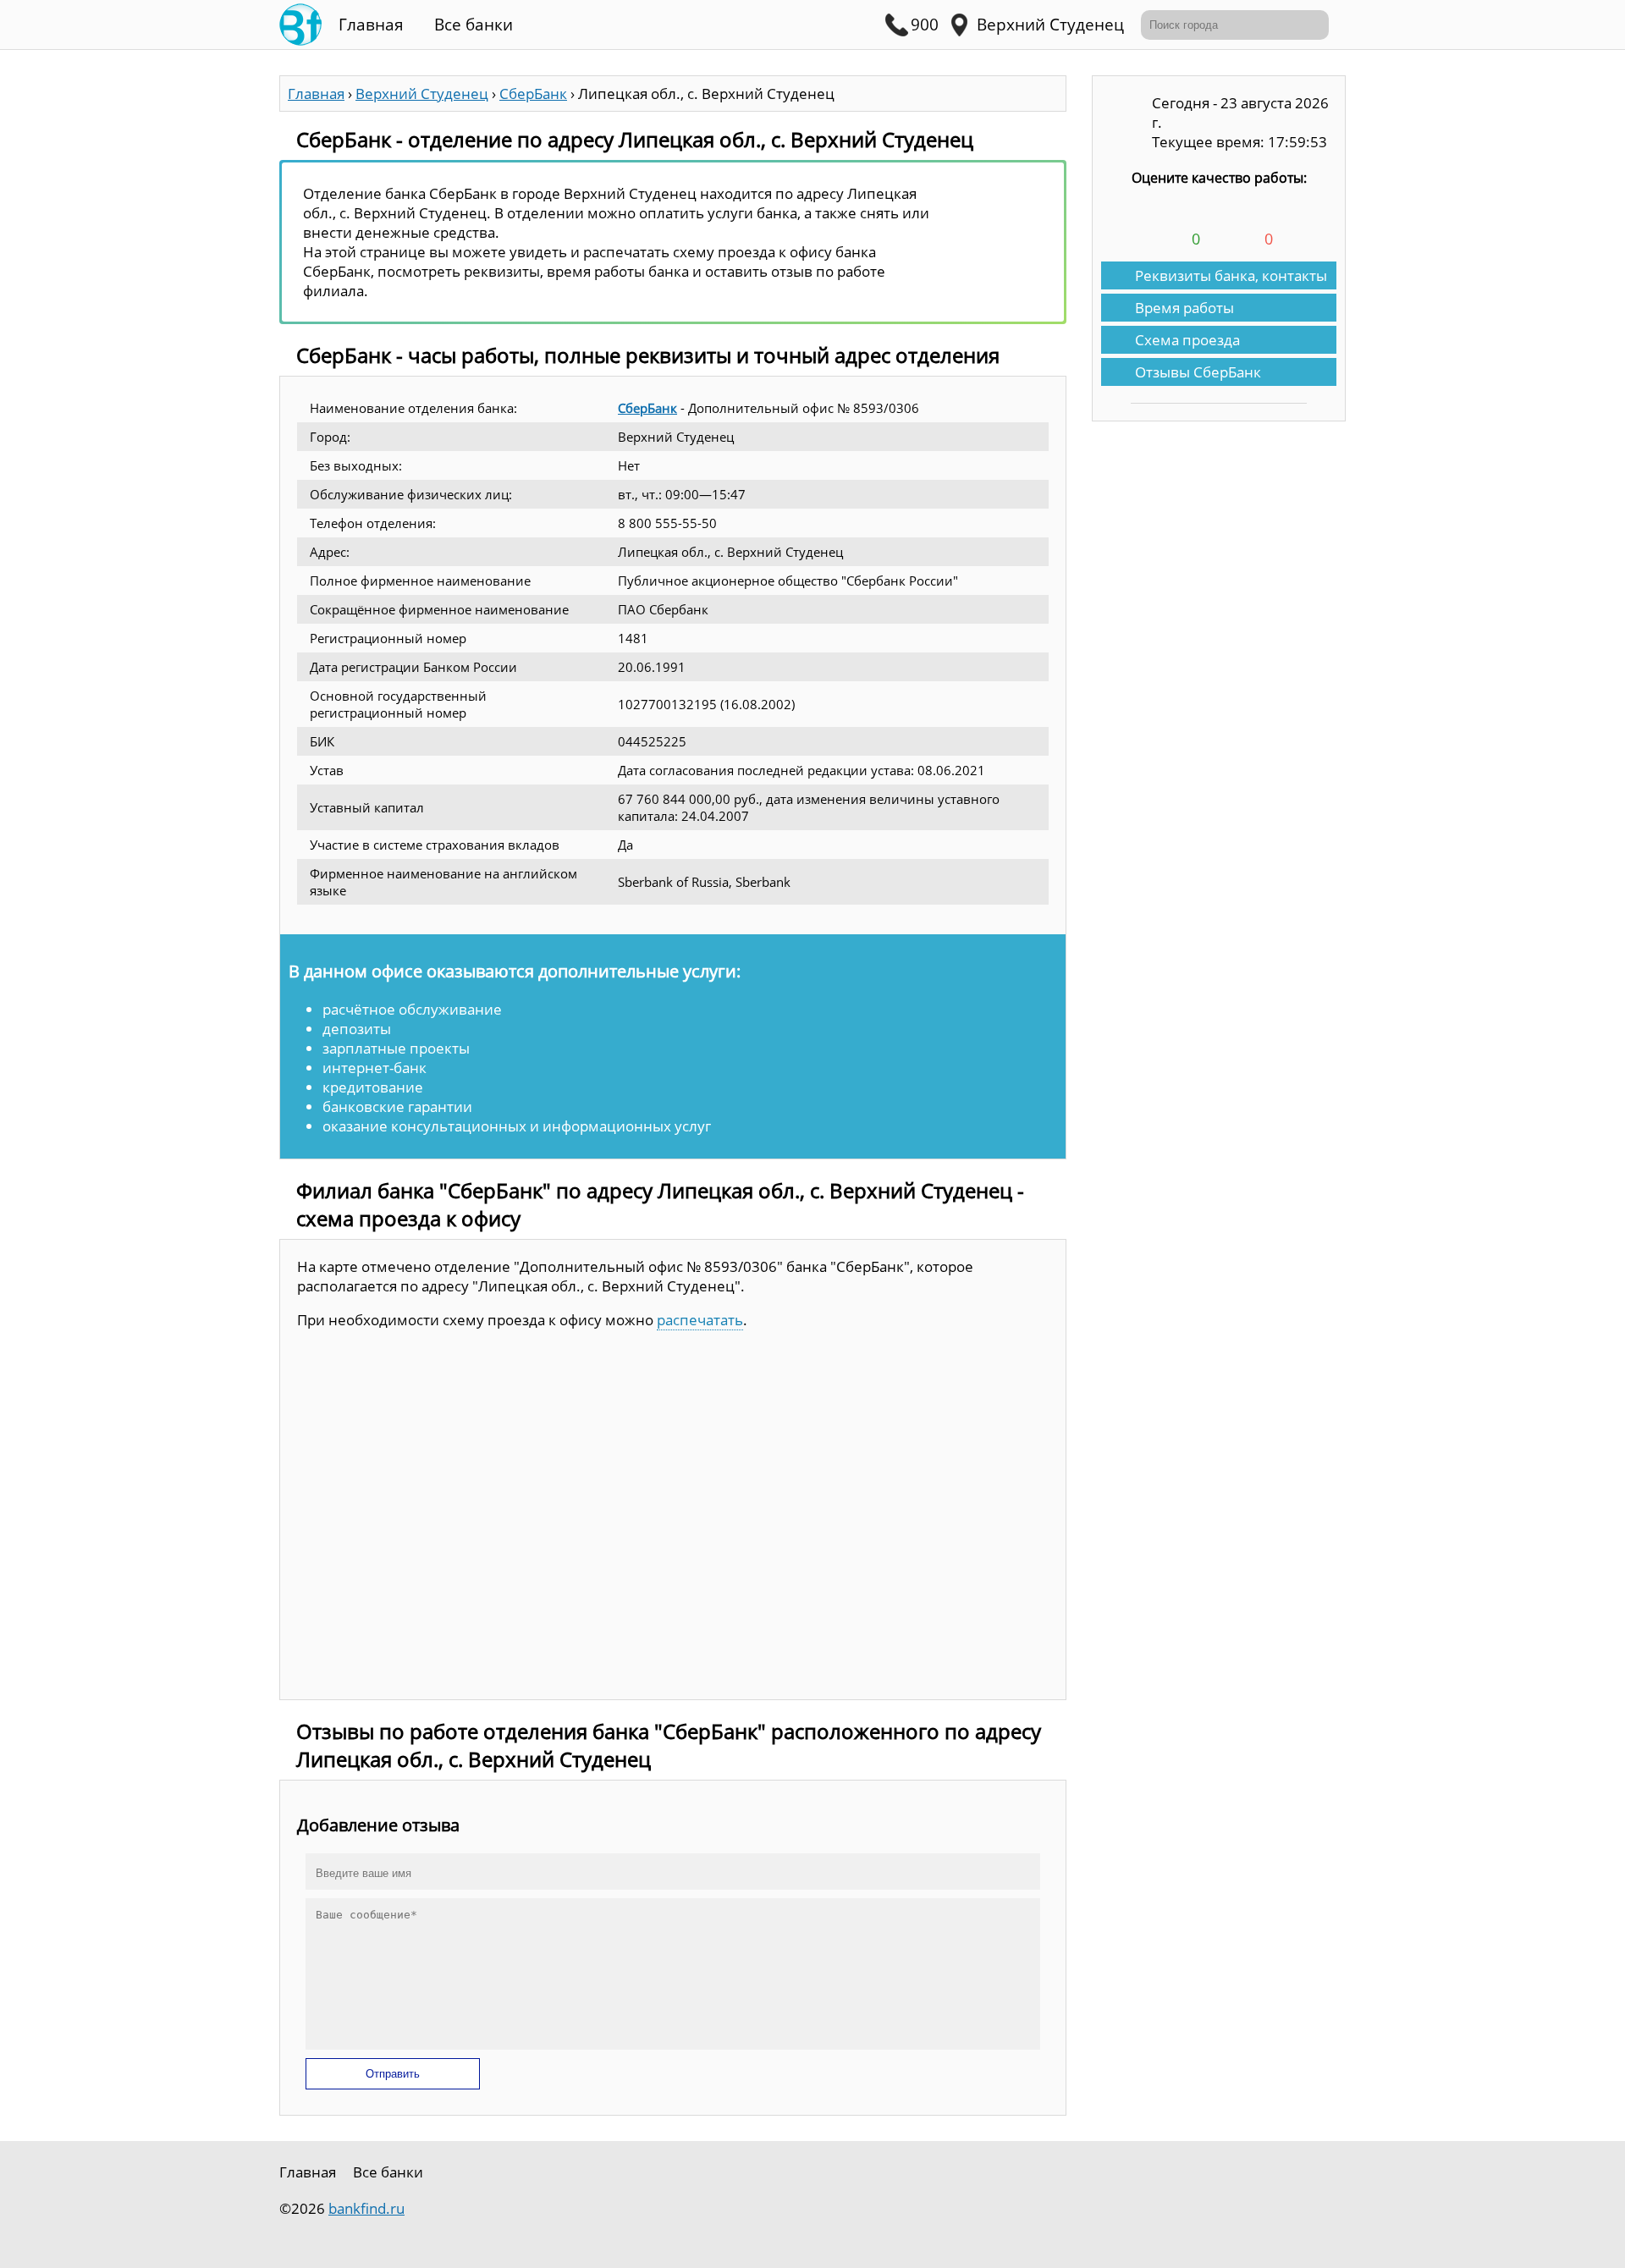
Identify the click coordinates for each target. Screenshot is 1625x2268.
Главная (371, 25)
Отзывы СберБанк (1198, 372)
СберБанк (647, 408)
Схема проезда (1187, 340)
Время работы (1184, 308)
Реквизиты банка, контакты (1231, 275)
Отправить (393, 2074)
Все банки (474, 25)
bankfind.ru (366, 2208)
